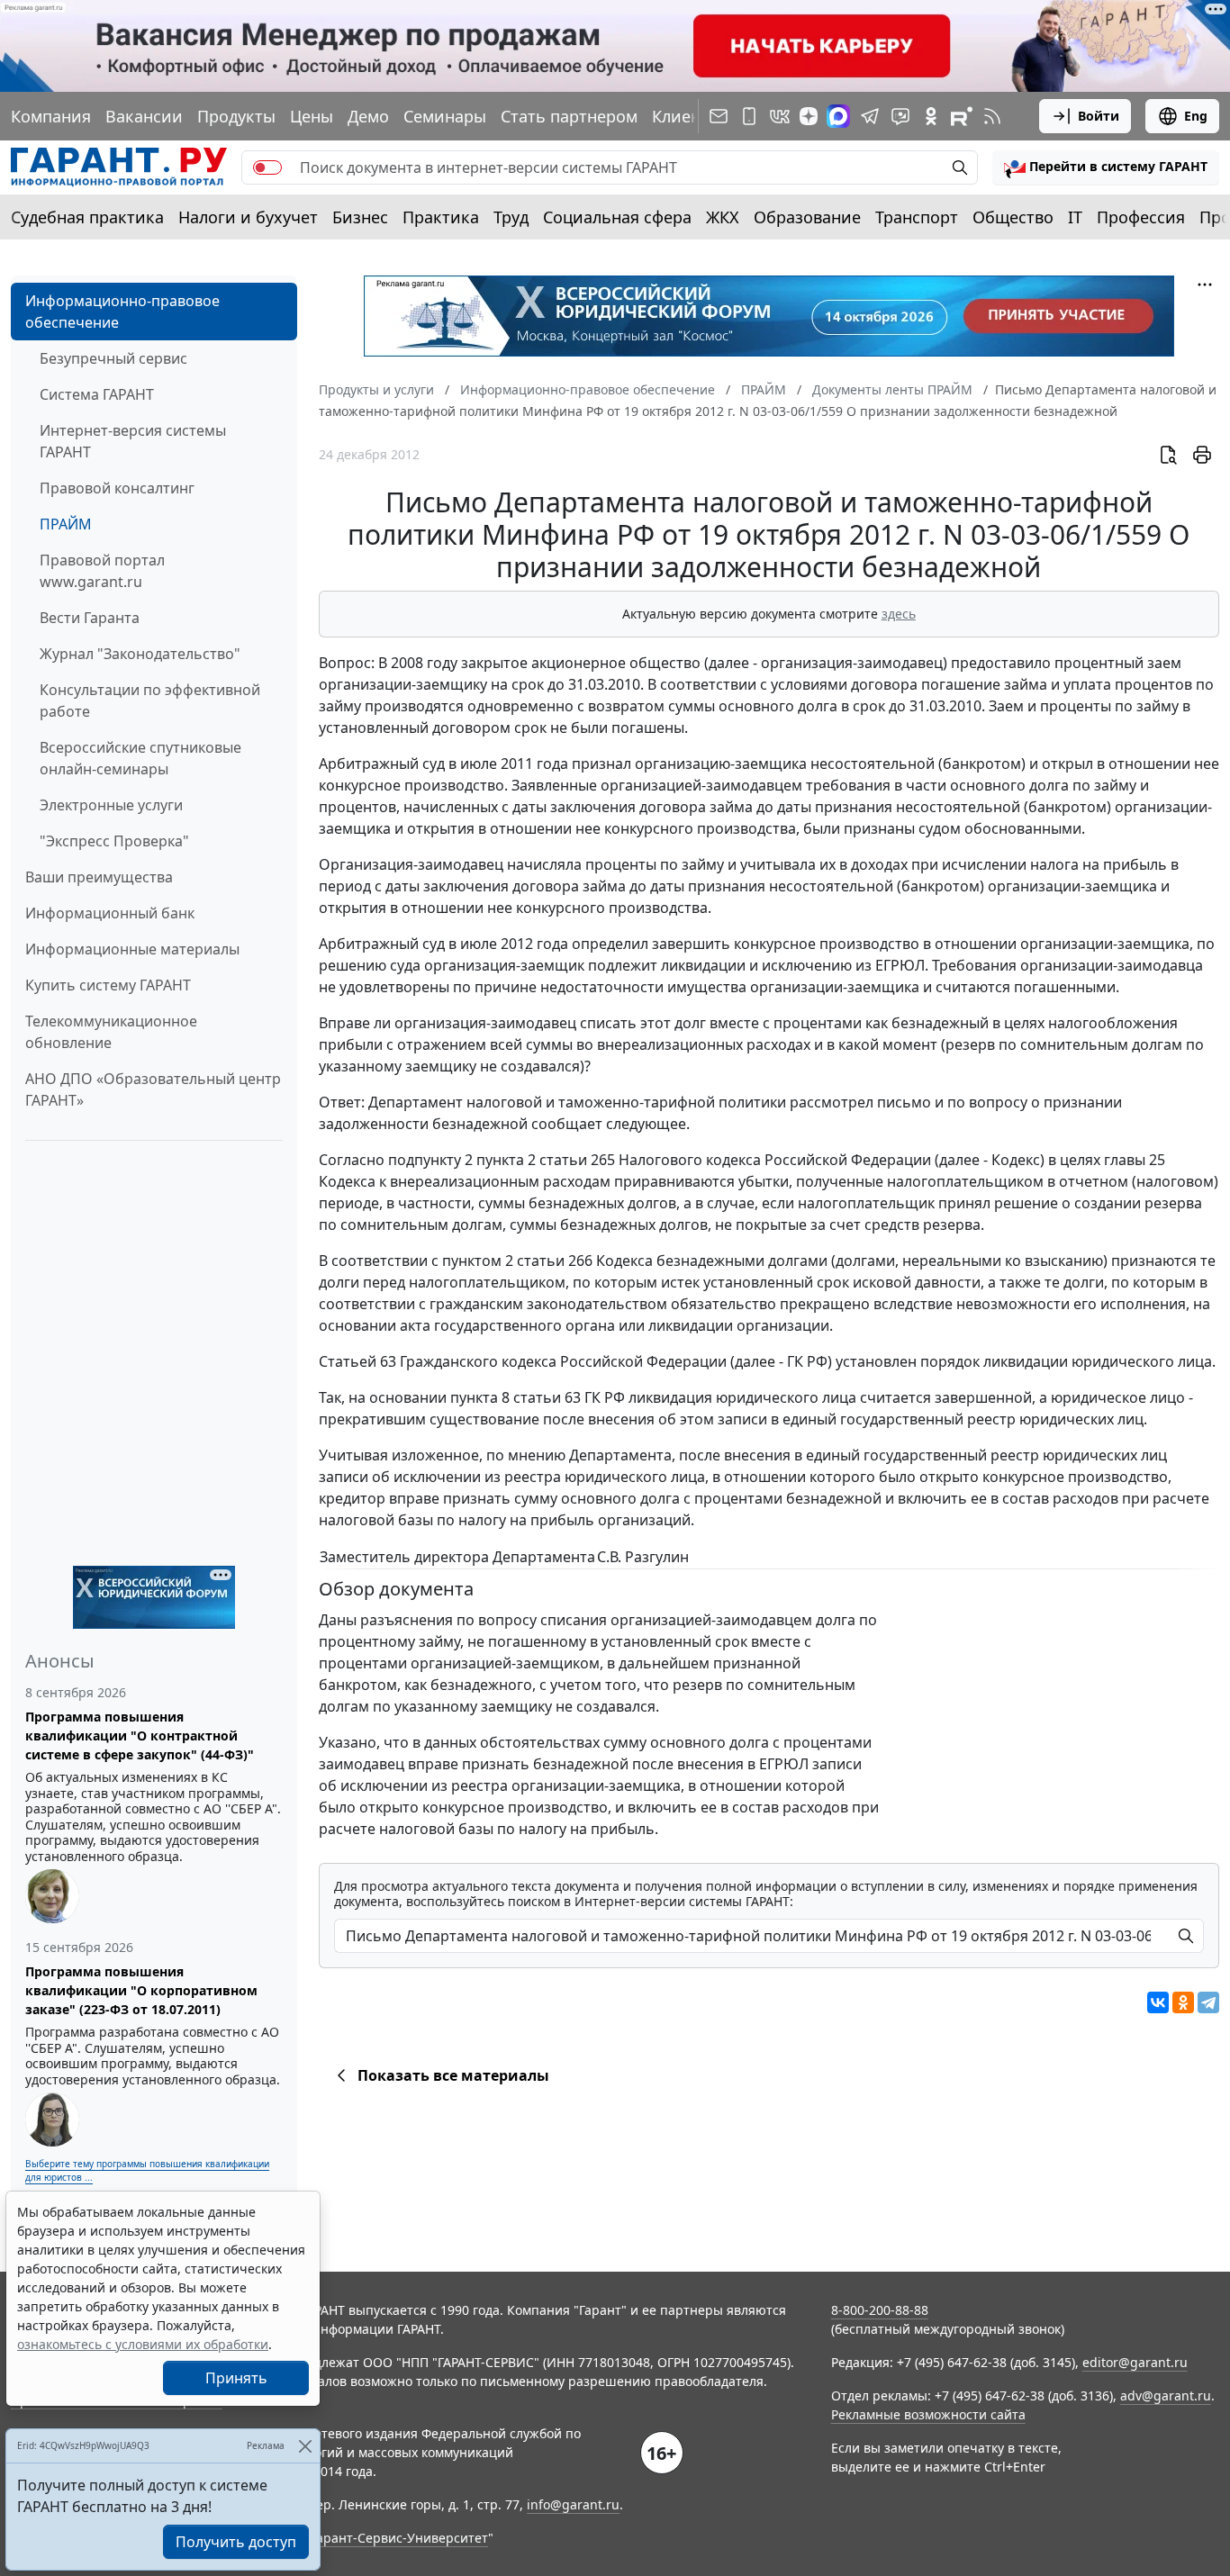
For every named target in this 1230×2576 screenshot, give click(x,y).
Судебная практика (87, 217)
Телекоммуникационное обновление (111, 1032)
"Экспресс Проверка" (114, 841)
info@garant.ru (573, 2504)
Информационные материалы (132, 949)
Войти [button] (1099, 116)
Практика (441, 217)
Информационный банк (110, 913)
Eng (1196, 116)
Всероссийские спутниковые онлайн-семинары (140, 758)
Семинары (445, 116)
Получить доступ (236, 2542)
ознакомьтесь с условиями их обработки (143, 2344)
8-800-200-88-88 (880, 2310)
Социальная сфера (617, 217)
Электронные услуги (111, 805)
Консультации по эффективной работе (150, 700)
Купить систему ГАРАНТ (108, 985)
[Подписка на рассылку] (719, 116)
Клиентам (691, 116)
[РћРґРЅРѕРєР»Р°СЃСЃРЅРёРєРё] (1183, 2002)
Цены (312, 116)
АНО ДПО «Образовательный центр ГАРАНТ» (153, 1089)
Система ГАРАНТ (97, 394)
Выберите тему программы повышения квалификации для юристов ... (147, 2170)
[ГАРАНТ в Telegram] (870, 116)
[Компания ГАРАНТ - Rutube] (962, 116)
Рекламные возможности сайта (928, 2414)
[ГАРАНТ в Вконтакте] (780, 116)
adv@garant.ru (1166, 2395)
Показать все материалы (453, 2075)
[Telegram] (1208, 2002)
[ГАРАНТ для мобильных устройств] (749, 116)
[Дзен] (809, 116)
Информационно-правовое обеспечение (122, 312)
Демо (368, 116)
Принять (236, 2378)
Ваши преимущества (99, 877)
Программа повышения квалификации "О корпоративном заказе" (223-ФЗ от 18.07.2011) (141, 1990)
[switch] (267, 167)
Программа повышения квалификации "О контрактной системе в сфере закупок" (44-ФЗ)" (140, 1735)
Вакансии (144, 116)
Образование (807, 217)
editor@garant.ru (1135, 2362)
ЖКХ (723, 217)
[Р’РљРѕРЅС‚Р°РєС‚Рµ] (1158, 2002)
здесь (899, 614)
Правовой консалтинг (117, 488)
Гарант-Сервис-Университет (399, 2538)
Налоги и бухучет (248, 217)
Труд (511, 217)
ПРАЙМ (66, 524)
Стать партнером (569, 116)
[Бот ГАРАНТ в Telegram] (900, 116)
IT (1075, 217)
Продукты (236, 116)
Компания (51, 116)
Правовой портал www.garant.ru (102, 571)
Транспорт (917, 217)
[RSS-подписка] (992, 116)
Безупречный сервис (113, 358)
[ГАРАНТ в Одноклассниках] (931, 116)
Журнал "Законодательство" (140, 654)
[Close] (305, 2446)
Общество (1013, 217)
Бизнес (360, 217)
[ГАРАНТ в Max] (838, 116)
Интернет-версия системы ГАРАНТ (133, 441)
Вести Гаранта (90, 618)
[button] (1106, 167)
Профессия (1141, 217)
